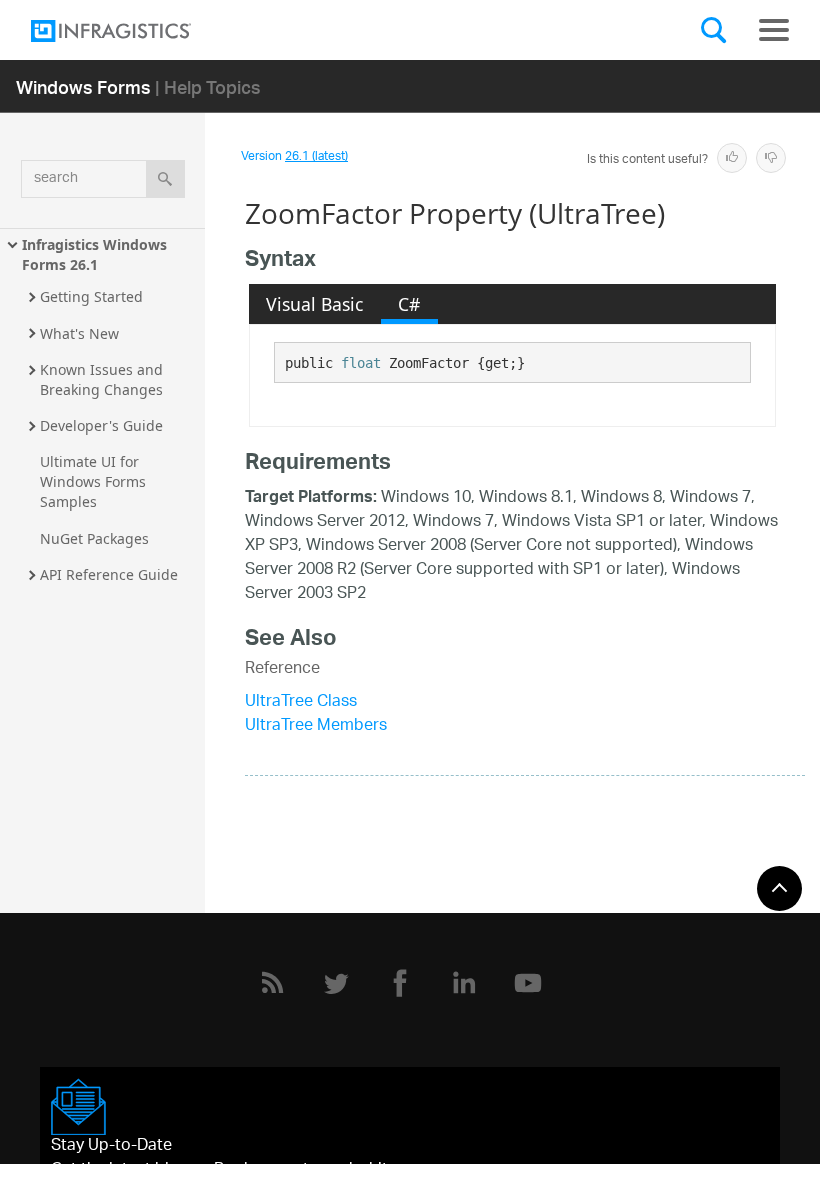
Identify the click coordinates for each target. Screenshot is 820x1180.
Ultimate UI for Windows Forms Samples (95, 481)
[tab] (315, 304)
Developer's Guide (101, 425)
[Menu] (774, 30)
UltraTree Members (316, 726)
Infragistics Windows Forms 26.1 (96, 254)
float (361, 363)
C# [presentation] (409, 304)
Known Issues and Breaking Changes (103, 379)
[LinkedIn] (464, 983)
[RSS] (272, 983)
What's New (79, 333)
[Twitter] (336, 983)
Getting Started (91, 296)
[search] (165, 179)
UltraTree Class (301, 702)
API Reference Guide (109, 574)
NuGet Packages (94, 538)
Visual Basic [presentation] (314, 304)
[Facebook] (400, 983)
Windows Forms (83, 86)
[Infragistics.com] (131, 31)
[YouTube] (528, 983)
